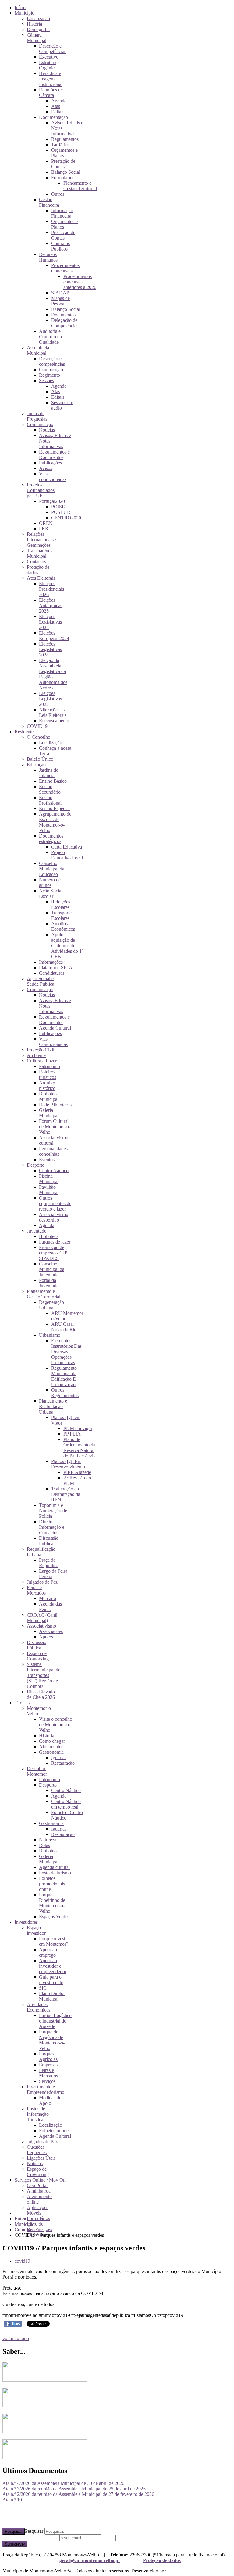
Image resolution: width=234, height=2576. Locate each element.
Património (50, 1066)
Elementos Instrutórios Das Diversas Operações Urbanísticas (66, 1352)
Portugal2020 (52, 501)
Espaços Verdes (54, 1917)
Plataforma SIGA (56, 968)
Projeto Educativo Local (67, 855)
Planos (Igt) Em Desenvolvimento (68, 1464)
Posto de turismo (55, 1873)
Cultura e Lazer (42, 1061)
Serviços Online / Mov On (40, 2180)
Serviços (47, 2081)
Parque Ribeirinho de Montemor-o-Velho (52, 1903)
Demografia (38, 29)
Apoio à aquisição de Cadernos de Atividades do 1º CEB (67, 946)
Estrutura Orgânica (48, 65)
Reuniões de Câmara (51, 93)
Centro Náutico (54, 1171)
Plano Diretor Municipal (52, 1996)
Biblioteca (49, 1236)
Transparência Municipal (40, 553)
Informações (51, 962)
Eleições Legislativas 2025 (50, 622)
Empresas (48, 2065)
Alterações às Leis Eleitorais (53, 712)
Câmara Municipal (37, 38)
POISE (58, 507)
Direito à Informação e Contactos (52, 1527)
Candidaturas (52, 973)
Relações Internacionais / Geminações (41, 540)
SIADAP (60, 293)
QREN (46, 523)
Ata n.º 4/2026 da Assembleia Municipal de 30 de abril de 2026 (63, 2483)
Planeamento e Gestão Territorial (80, 186)
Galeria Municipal (49, 1113)
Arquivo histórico (47, 1085)
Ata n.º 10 (12, 2500)
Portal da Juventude (49, 1283)
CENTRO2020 (66, 518)
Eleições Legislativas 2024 (50, 649)
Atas (56, 106)
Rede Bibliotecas (55, 1105)
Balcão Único (40, 759)
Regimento (50, 375)
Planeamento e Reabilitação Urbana (53, 1406)
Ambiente (36, 1055)
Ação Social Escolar (51, 893)
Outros (58, 194)
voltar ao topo (16, 2338)
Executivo (49, 57)
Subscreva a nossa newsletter (30, 2537)
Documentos (63, 315)
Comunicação (40, 424)
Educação (36, 765)
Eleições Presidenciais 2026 (51, 589)
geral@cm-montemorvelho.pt (90, 2560)
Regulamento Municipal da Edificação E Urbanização (64, 1376)
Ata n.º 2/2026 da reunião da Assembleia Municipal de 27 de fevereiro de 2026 (78, 2494)
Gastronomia (51, 1752)
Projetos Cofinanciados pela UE (41, 490)
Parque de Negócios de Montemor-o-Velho (52, 2040)
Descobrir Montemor (37, 1771)
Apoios (46, 1637)
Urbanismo (50, 1335)
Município (25, 13)
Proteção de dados (162, 2560)
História (34, 24)
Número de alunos (50, 882)
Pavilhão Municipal (49, 1190)
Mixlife (174, 2571)
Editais (58, 112)
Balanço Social (66, 172)
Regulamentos (65, 139)
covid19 (22, 2261)
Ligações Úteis (41, 2158)
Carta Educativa (67, 847)
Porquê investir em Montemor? (54, 1941)
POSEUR (61, 512)
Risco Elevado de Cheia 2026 (41, 1694)
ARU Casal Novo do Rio (64, 1327)
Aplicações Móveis (37, 2210)
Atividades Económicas (39, 2007)
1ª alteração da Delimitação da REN (66, 1494)
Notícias (47, 430)
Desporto (36, 1165)
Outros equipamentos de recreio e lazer (55, 1203)
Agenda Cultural (55, 1028)
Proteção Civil (41, 1050)
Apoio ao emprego (48, 1952)
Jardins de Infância (49, 773)
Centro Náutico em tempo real (66, 1804)
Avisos (46, 468)
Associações (51, 1631)
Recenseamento (54, 721)
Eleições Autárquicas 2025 (51, 605)
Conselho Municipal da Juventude (52, 1269)
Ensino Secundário (50, 789)
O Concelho (39, 737)
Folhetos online (54, 2131)
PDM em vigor (78, 1428)
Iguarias (59, 1758)
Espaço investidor (36, 1930)
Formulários (63, 178)
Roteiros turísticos (48, 1075)
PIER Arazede (77, 1472)
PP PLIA (72, 1434)
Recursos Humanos (48, 257)
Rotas (44, 1845)
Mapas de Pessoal (60, 301)
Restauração (63, 1763)
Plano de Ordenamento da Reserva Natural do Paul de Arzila (80, 1448)
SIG (43, 1988)
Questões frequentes (37, 2150)
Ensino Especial (54, 808)
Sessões (46, 381)
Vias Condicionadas (53, 1042)
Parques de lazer (55, 1242)
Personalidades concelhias (53, 1151)
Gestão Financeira (49, 202)
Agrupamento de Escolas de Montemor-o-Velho (55, 822)
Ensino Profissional (50, 800)
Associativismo (41, 1626)
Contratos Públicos (60, 246)
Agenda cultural (54, 1867)
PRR (44, 529)
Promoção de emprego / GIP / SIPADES (54, 1253)
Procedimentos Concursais (65, 268)
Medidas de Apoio (50, 2100)
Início (20, 7)
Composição (51, 370)
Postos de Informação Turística (38, 2114)
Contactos (36, 562)
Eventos (47, 1160)
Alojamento (50, 1747)
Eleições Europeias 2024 (54, 636)
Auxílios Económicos (63, 926)
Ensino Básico (53, 781)
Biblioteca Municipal (49, 1096)
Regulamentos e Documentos (54, 455)
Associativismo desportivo (54, 1217)
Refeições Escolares (61, 904)
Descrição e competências (52, 361)
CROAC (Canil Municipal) (42, 1618)
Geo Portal (37, 2185)
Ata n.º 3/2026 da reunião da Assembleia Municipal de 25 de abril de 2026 (74, 2489)
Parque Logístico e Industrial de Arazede (55, 2021)
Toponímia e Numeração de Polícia (53, 1511)
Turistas (22, 1703)
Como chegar (52, 1741)
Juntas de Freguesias (37, 416)
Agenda (59, 101)
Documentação (53, 117)
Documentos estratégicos (51, 839)
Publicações (50, 463)
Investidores (26, 1922)
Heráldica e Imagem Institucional (51, 79)
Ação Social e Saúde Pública (41, 981)
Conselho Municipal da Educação (52, 869)
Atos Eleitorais (41, 578)
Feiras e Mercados (36, 1590)
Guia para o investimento (51, 1980)
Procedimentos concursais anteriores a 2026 (80, 282)
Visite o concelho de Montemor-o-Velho (56, 1725)
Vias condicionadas (53, 477)
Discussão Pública (49, 1541)
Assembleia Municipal (38, 350)
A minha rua (39, 2191)
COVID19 (37, 726)
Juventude (37, 1231)
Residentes (25, 732)
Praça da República (49, 1563)
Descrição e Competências (53, 49)
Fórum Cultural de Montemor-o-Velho (55, 1127)
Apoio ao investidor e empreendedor (53, 1966)
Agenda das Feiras (50, 1607)
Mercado (48, 1598)
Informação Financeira (62, 213)
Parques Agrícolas (48, 2057)
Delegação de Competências (65, 323)
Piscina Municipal (49, 1179)
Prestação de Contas (63, 164)
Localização (38, 18)
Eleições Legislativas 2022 (50, 699)
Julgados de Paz (42, 1582)
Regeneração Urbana (51, 1305)
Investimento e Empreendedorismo (46, 2089)
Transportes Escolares (62, 915)
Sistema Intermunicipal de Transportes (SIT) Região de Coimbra (44, 1675)
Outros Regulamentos (65, 1393)
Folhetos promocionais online (52, 1884)
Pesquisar (14, 2531)
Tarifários (60, 145)
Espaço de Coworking (38, 1656)
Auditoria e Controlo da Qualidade (50, 337)
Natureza (48, 1840)
